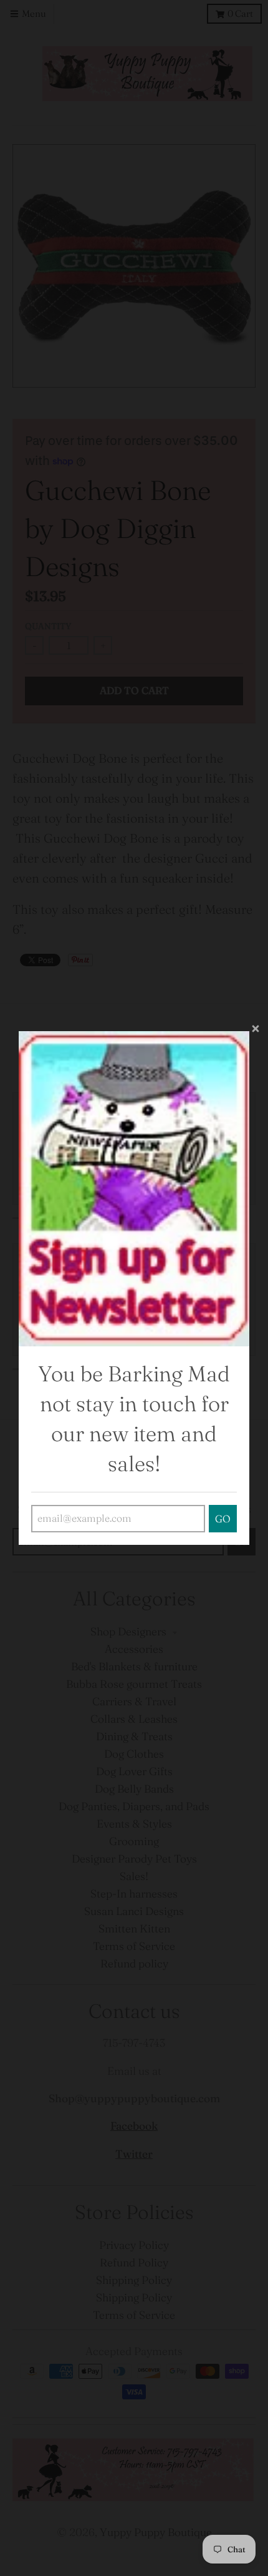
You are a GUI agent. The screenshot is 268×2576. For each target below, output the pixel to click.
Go (223, 1519)
